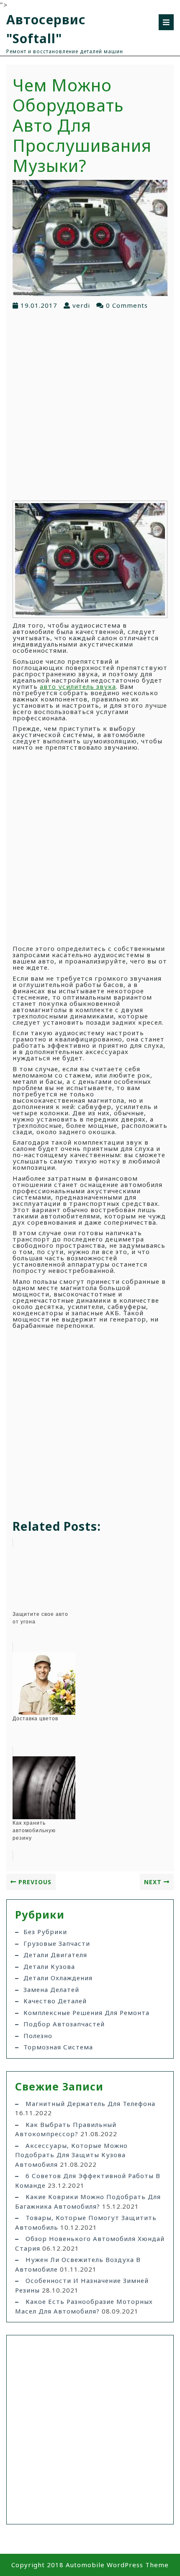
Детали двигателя (55, 1955)
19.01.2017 (39, 305)
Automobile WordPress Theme (117, 2565)
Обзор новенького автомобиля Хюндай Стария (90, 2243)
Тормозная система (58, 2047)
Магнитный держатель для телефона (90, 2103)
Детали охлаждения (58, 1978)
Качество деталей (55, 2001)
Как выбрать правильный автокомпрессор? (66, 2129)
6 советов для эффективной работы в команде (88, 2180)
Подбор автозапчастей (64, 2024)
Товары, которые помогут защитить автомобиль (86, 2222)
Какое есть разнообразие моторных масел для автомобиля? (84, 2306)
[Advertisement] (90, 405)
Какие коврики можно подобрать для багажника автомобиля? (88, 2201)
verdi (81, 305)
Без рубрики (45, 1932)
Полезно (38, 2036)
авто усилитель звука (78, 686)
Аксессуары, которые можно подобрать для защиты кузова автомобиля (71, 2155)
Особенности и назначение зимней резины (82, 2285)
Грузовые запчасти (57, 1943)
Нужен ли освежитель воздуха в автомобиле (78, 2264)
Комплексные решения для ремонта (86, 2012)
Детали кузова (49, 1966)
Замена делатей (51, 1989)
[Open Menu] (166, 22)
